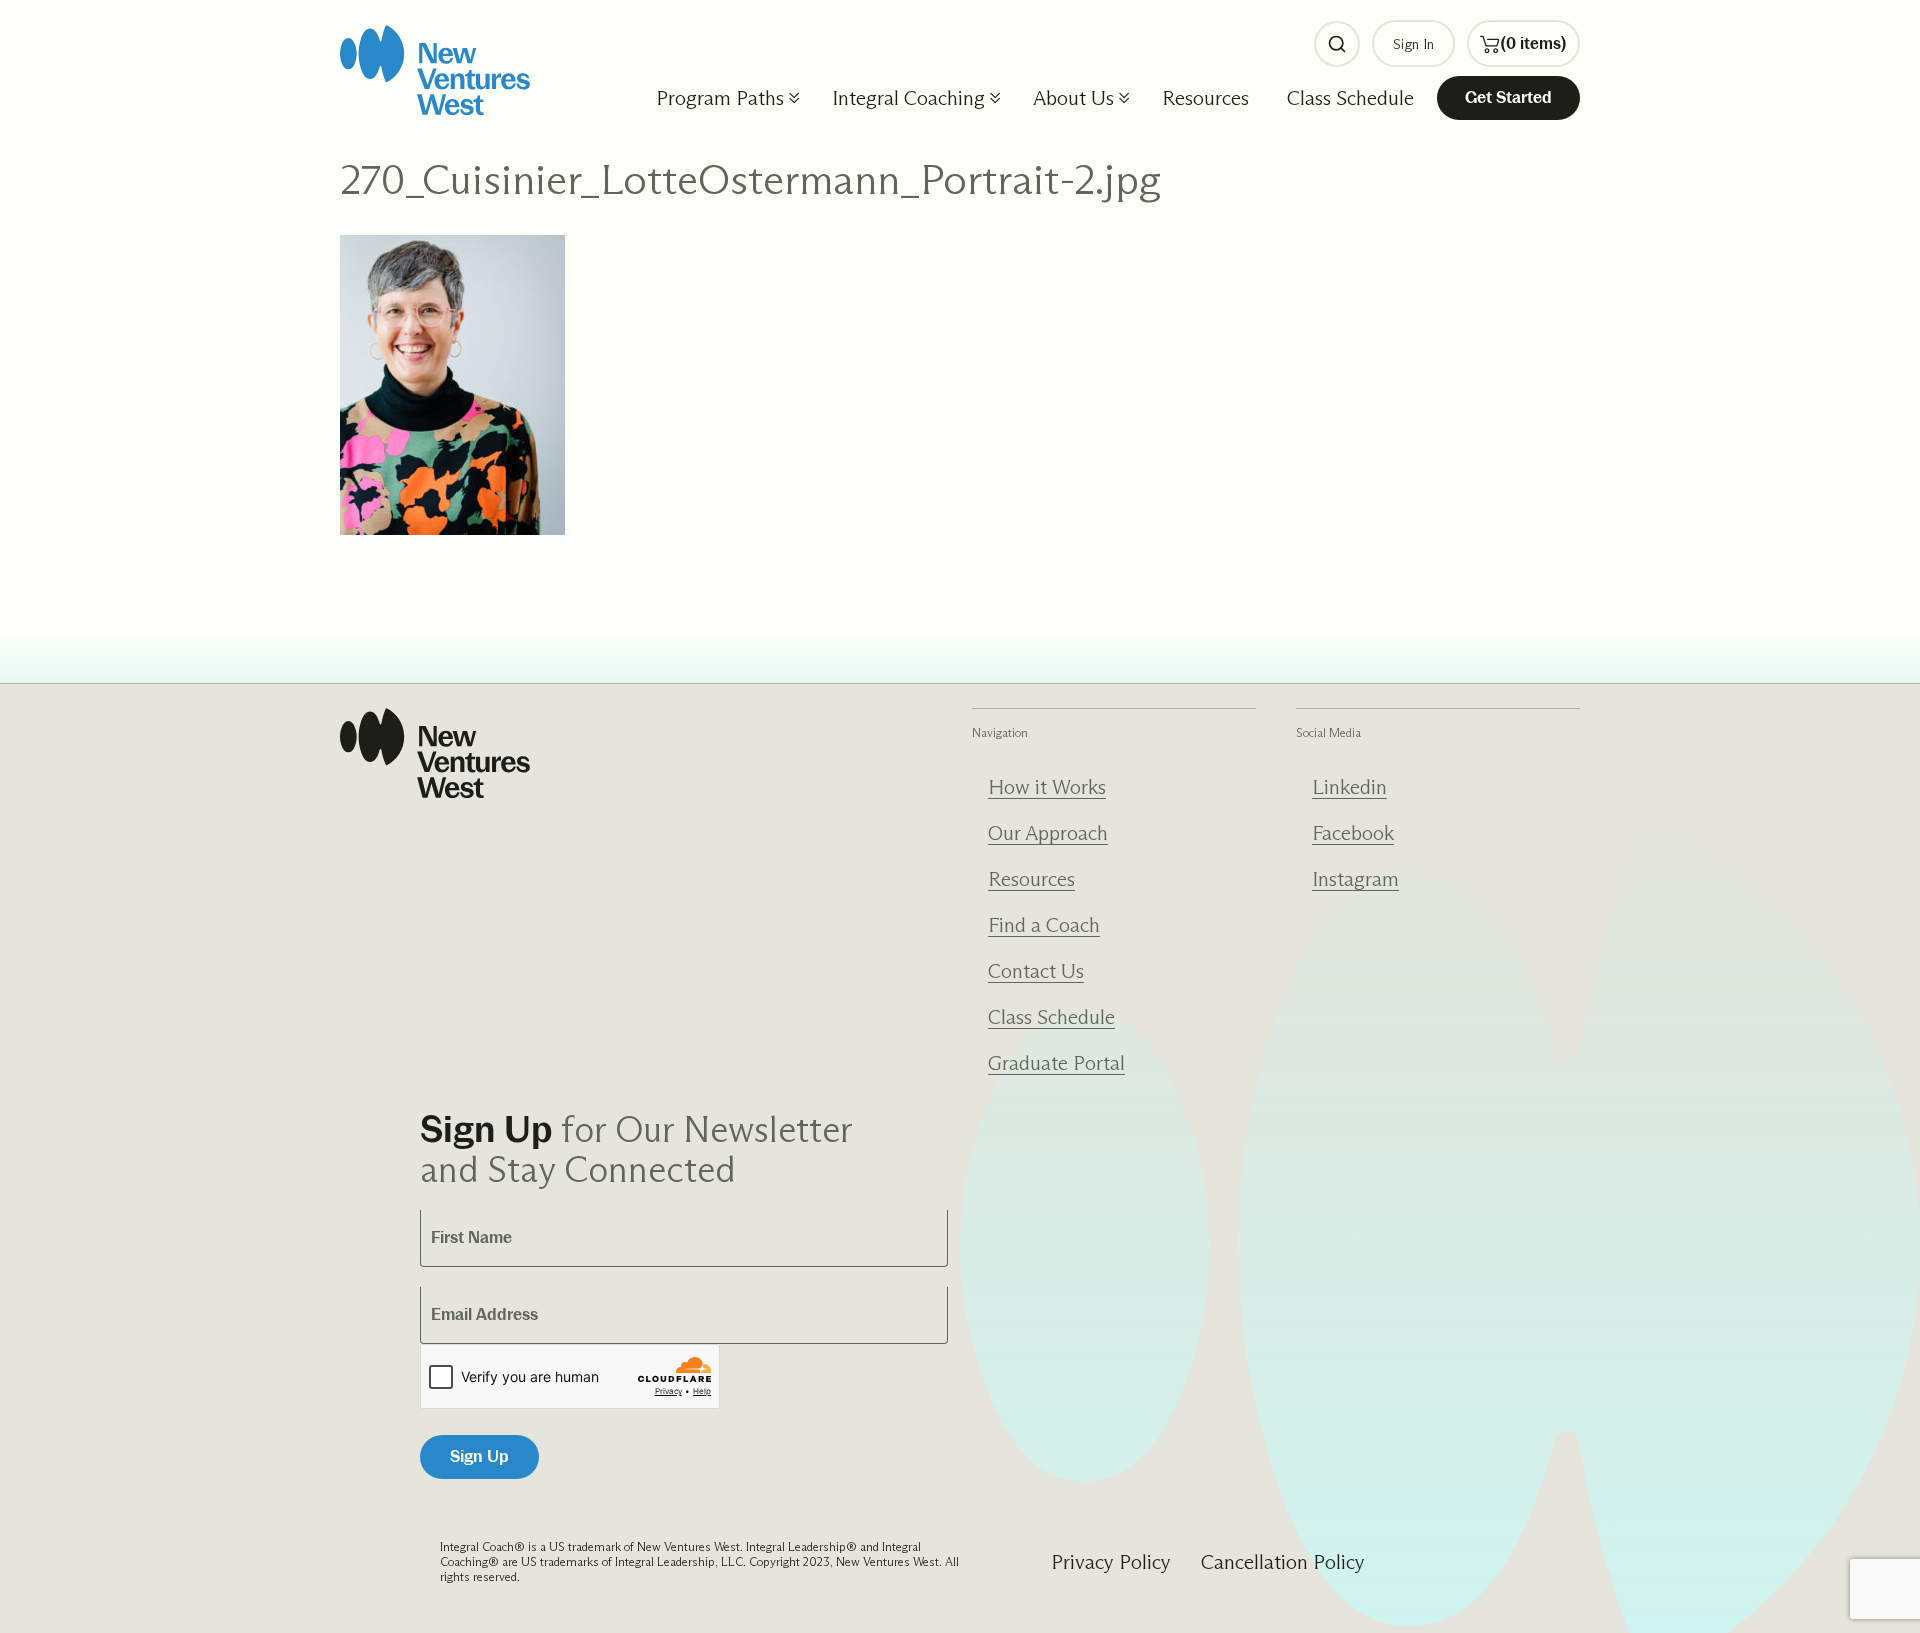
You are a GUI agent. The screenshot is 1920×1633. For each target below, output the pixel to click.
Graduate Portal (1056, 1063)
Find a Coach (1044, 925)
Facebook (1353, 833)
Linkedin (1349, 787)
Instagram (1355, 879)
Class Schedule (1350, 98)
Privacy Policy (1111, 1562)
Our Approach (1048, 833)
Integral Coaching (908, 98)
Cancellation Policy (1283, 1562)
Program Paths (720, 98)
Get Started (1508, 97)
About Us (1073, 98)
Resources (1205, 98)
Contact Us (1036, 971)
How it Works (1047, 787)
